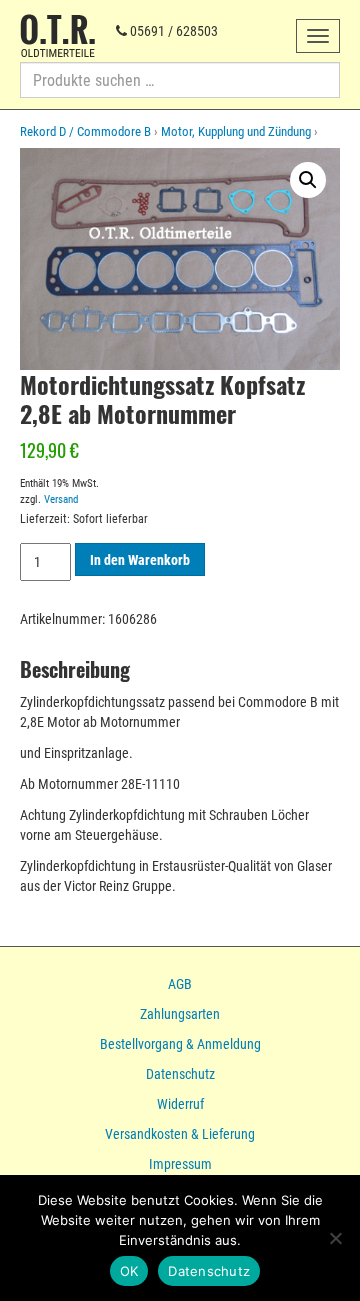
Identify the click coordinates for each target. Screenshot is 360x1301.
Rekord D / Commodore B (85, 131)
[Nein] (335, 1238)
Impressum (180, 1164)
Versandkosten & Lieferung (180, 1134)
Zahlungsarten (180, 1014)
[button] (308, 180)
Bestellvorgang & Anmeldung (180, 1044)
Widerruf (180, 1104)
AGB (180, 984)
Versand (61, 499)
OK (129, 1271)
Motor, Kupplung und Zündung (236, 131)
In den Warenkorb (140, 560)
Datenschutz (180, 1074)
